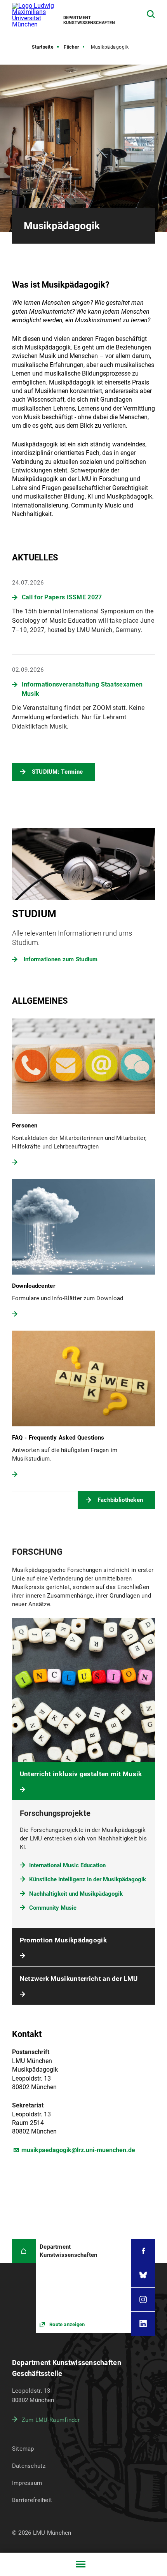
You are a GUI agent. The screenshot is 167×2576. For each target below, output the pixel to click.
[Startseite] (24, 2251)
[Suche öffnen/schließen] (151, 14)
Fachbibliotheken (120, 1500)
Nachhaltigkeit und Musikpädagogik (76, 1894)
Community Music (53, 1908)
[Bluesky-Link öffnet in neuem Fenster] (143, 2275)
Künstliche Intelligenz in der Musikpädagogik (88, 1879)
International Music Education (67, 1865)
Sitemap (23, 2449)
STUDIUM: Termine (57, 772)
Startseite (43, 47)
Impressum (27, 2483)
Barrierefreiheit (32, 2500)
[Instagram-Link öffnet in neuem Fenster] (143, 2299)
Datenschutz (29, 2466)
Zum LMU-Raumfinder (51, 2420)
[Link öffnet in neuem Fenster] (83, 2286)
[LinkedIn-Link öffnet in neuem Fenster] (143, 2324)
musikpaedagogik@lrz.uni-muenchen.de (78, 2150)
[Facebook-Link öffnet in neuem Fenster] (143, 2251)
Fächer (71, 47)
